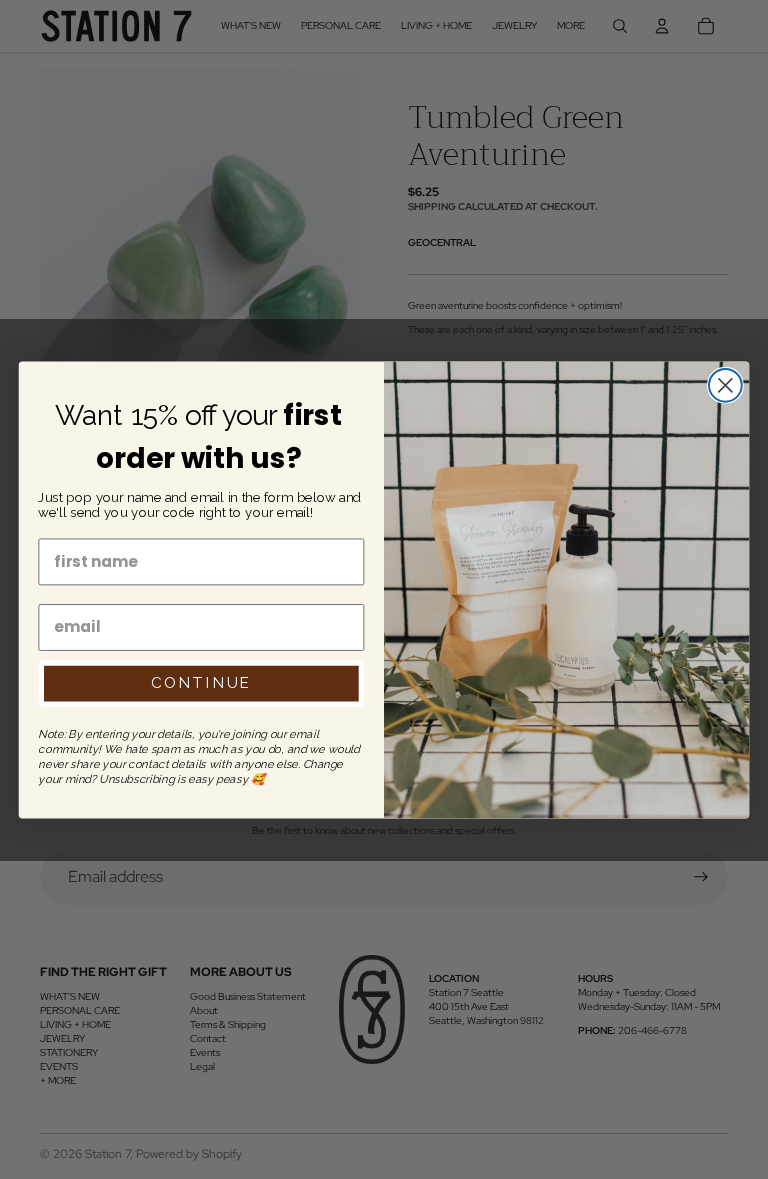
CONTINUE (201, 683)
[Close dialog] (725, 385)
